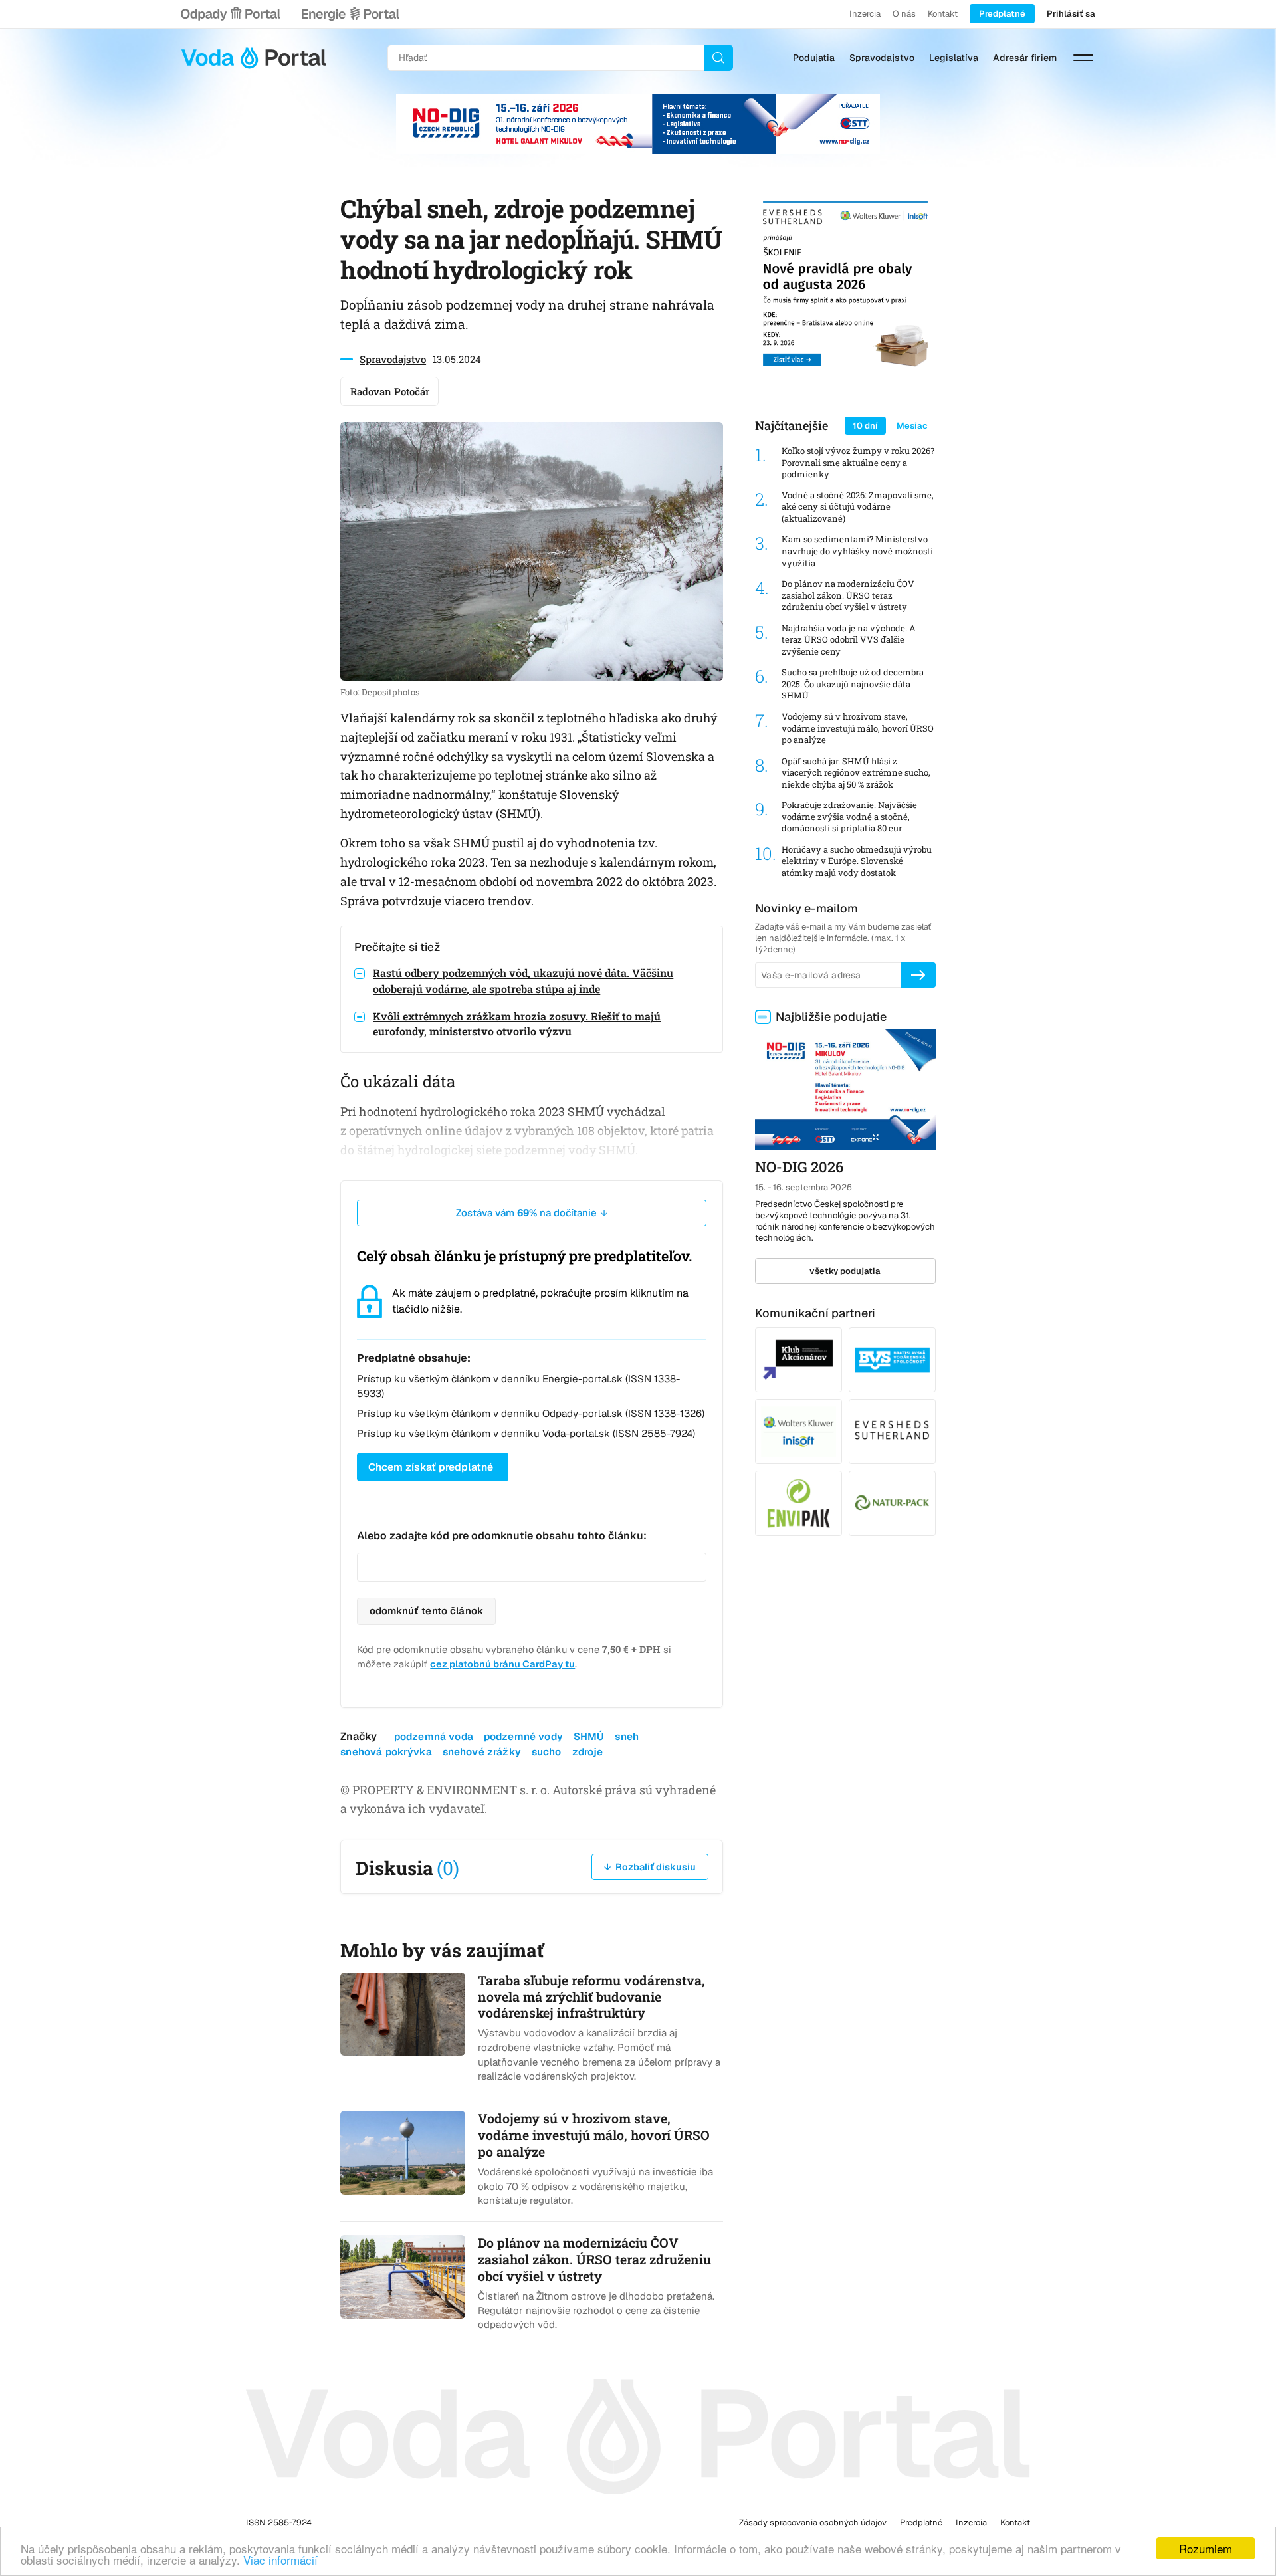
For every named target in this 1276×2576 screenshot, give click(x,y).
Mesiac (912, 426)
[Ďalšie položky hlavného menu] (1083, 58)
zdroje (588, 1752)
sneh (627, 1736)
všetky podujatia (845, 1271)
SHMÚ (589, 1736)
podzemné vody (523, 1736)
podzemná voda (434, 1736)
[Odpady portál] (231, 14)
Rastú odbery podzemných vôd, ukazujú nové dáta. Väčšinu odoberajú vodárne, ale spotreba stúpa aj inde (523, 980)
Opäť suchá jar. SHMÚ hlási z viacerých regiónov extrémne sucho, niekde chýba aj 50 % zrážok (856, 773)
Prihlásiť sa (1071, 14)
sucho (547, 1752)
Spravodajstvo (882, 58)
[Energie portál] (350, 14)
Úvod (254, 58)
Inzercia (865, 14)
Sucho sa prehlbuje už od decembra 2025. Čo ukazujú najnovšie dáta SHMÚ (853, 684)
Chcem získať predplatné (431, 1467)
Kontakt (943, 14)
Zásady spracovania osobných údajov (813, 2522)
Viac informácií (280, 2560)
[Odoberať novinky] (918, 975)
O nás (904, 14)
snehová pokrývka (386, 1752)
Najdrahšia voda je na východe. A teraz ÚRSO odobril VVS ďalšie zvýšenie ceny (849, 640)
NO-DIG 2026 (799, 1167)
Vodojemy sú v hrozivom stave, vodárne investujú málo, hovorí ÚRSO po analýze (858, 728)
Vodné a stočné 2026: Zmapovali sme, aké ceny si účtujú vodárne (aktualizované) (858, 507)
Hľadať (718, 58)
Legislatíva (954, 58)
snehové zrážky (482, 1752)
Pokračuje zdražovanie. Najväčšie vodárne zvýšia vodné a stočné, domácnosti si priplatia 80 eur (849, 817)
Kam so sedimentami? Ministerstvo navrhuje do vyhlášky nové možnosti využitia (857, 551)
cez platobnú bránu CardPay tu (502, 1664)
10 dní (865, 426)
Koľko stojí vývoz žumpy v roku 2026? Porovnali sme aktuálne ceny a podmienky (858, 463)
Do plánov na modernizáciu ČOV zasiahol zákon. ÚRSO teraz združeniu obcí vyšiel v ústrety (848, 595)
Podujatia (814, 58)
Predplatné (1002, 14)
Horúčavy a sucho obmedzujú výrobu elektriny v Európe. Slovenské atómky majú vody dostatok (857, 861)
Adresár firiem (1025, 58)
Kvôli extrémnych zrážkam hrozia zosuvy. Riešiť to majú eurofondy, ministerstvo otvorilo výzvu (517, 1023)
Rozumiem (1206, 2548)
